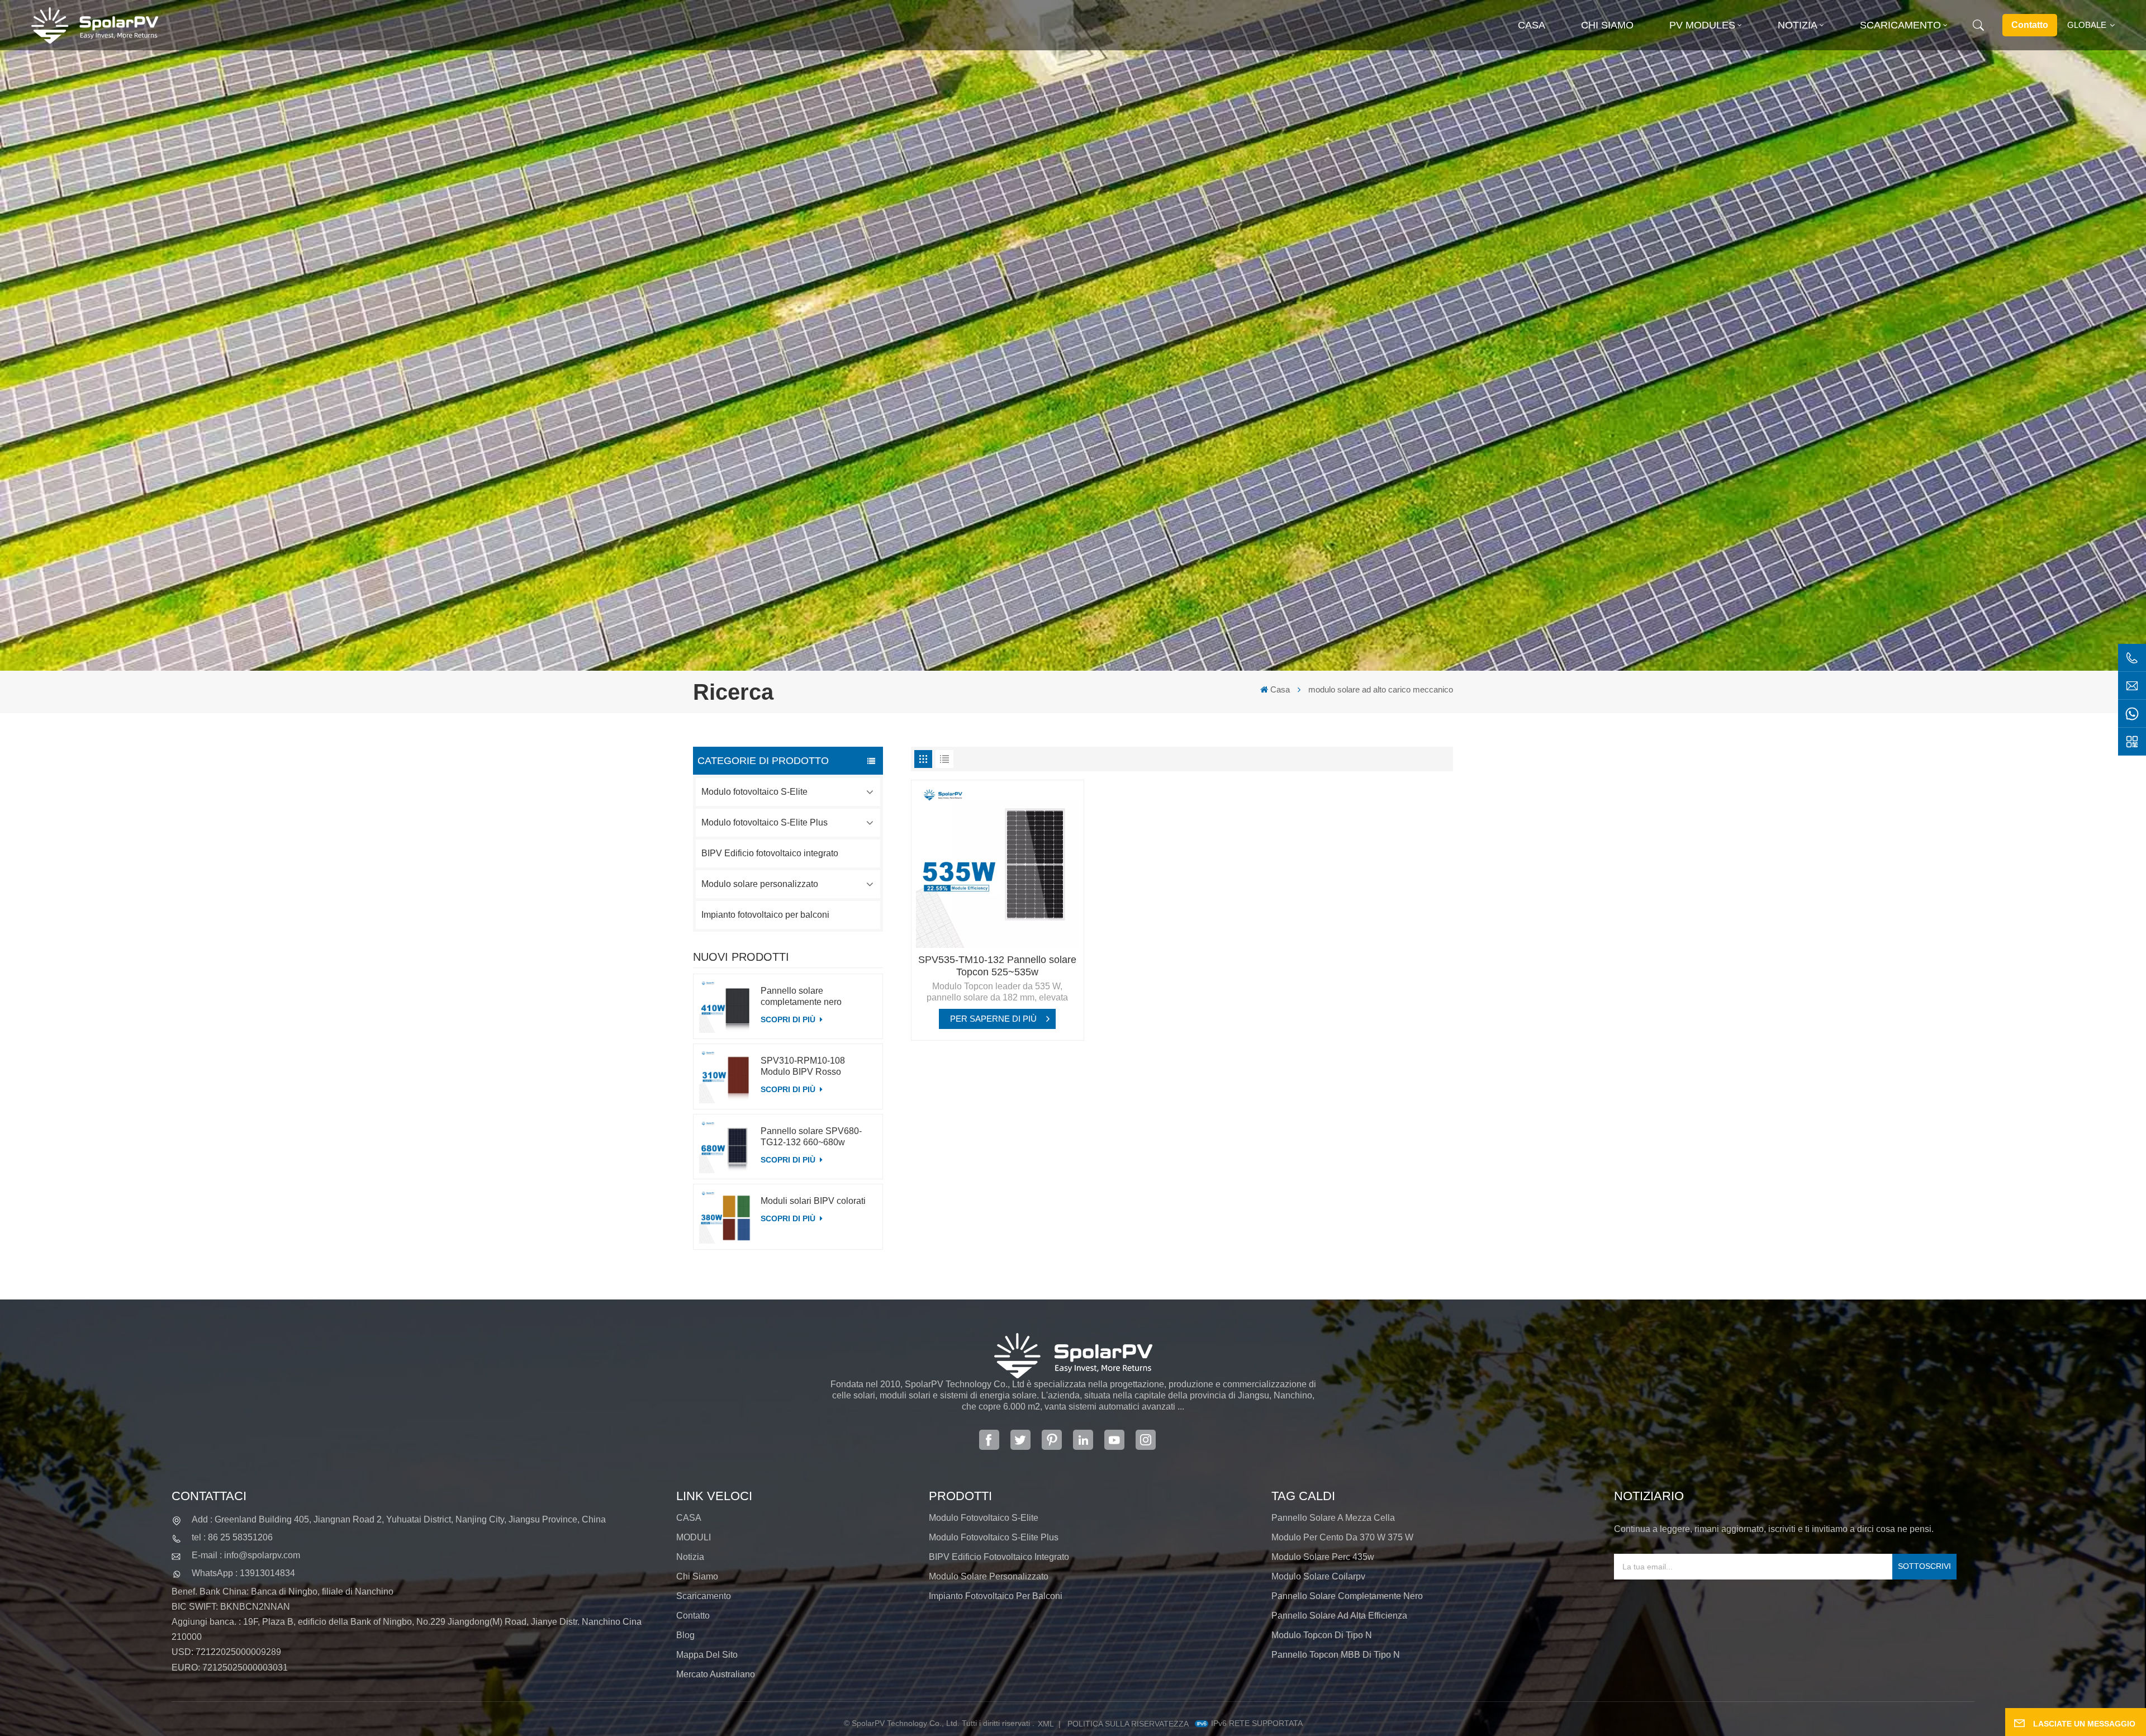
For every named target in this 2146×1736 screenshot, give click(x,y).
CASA (689, 1518)
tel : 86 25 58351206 (232, 1537)
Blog (685, 1635)
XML (1046, 1724)
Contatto (2030, 25)
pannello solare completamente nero (1347, 1596)
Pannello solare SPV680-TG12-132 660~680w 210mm (811, 1137)
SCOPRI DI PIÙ (789, 1019)
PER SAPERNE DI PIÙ (993, 1019)
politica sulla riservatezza (1128, 1724)
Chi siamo (1607, 25)
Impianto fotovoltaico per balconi (765, 915)
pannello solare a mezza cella (1333, 1518)
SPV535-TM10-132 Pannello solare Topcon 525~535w (997, 966)
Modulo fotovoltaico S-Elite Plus (765, 822)
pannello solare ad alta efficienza (1339, 1616)
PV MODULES (1702, 25)
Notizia (1798, 25)
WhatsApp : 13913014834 (243, 1573)
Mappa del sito (707, 1655)
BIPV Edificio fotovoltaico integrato (770, 853)
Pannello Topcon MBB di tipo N (1336, 1655)
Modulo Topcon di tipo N (1322, 1635)
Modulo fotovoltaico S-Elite (754, 792)
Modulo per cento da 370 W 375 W (1342, 1537)
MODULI (694, 1537)
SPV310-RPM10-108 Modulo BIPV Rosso (803, 1066)
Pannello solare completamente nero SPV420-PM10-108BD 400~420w (806, 997)
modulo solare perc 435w (1323, 1557)
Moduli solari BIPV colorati (813, 1201)
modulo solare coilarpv (1318, 1576)
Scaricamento (1900, 25)
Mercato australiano (716, 1674)
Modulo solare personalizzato (760, 884)
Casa (1532, 25)
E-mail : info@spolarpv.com (246, 1555)
